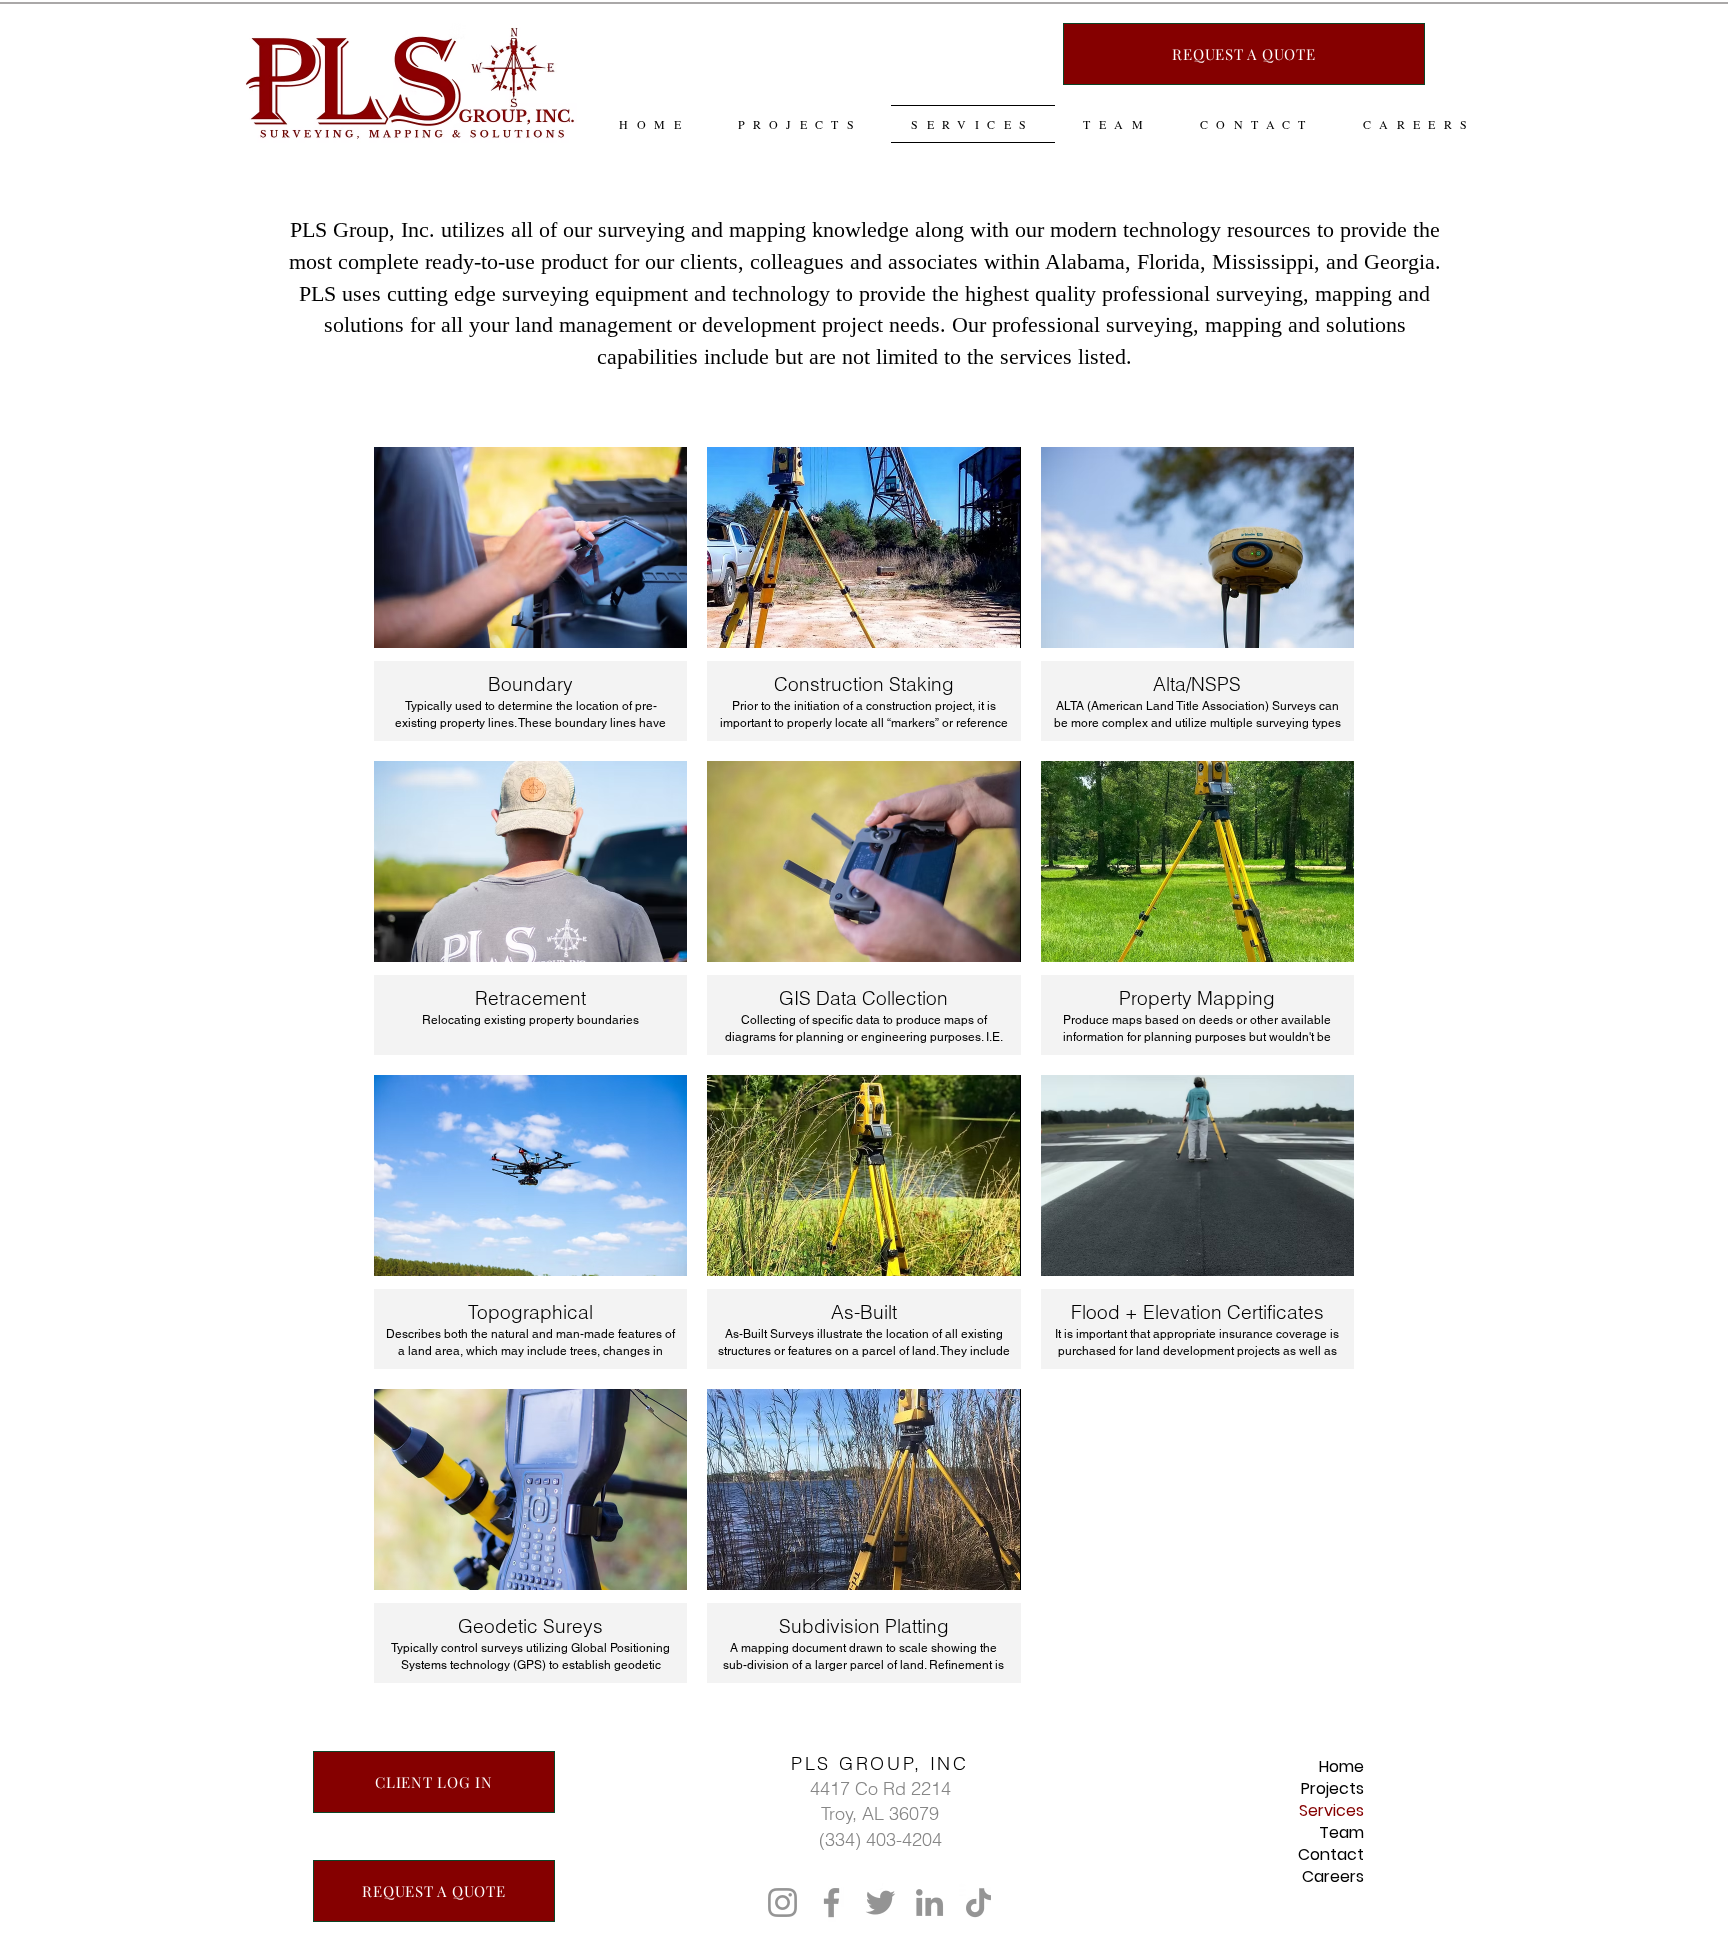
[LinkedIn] (929, 1902)
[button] (530, 594)
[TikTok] (978, 1902)
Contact (1331, 1855)
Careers (1333, 1877)
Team (1341, 1833)
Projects (1332, 1789)
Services (1331, 1811)
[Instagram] (782, 1902)
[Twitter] (880, 1902)
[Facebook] (831, 1902)
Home (1341, 1767)
